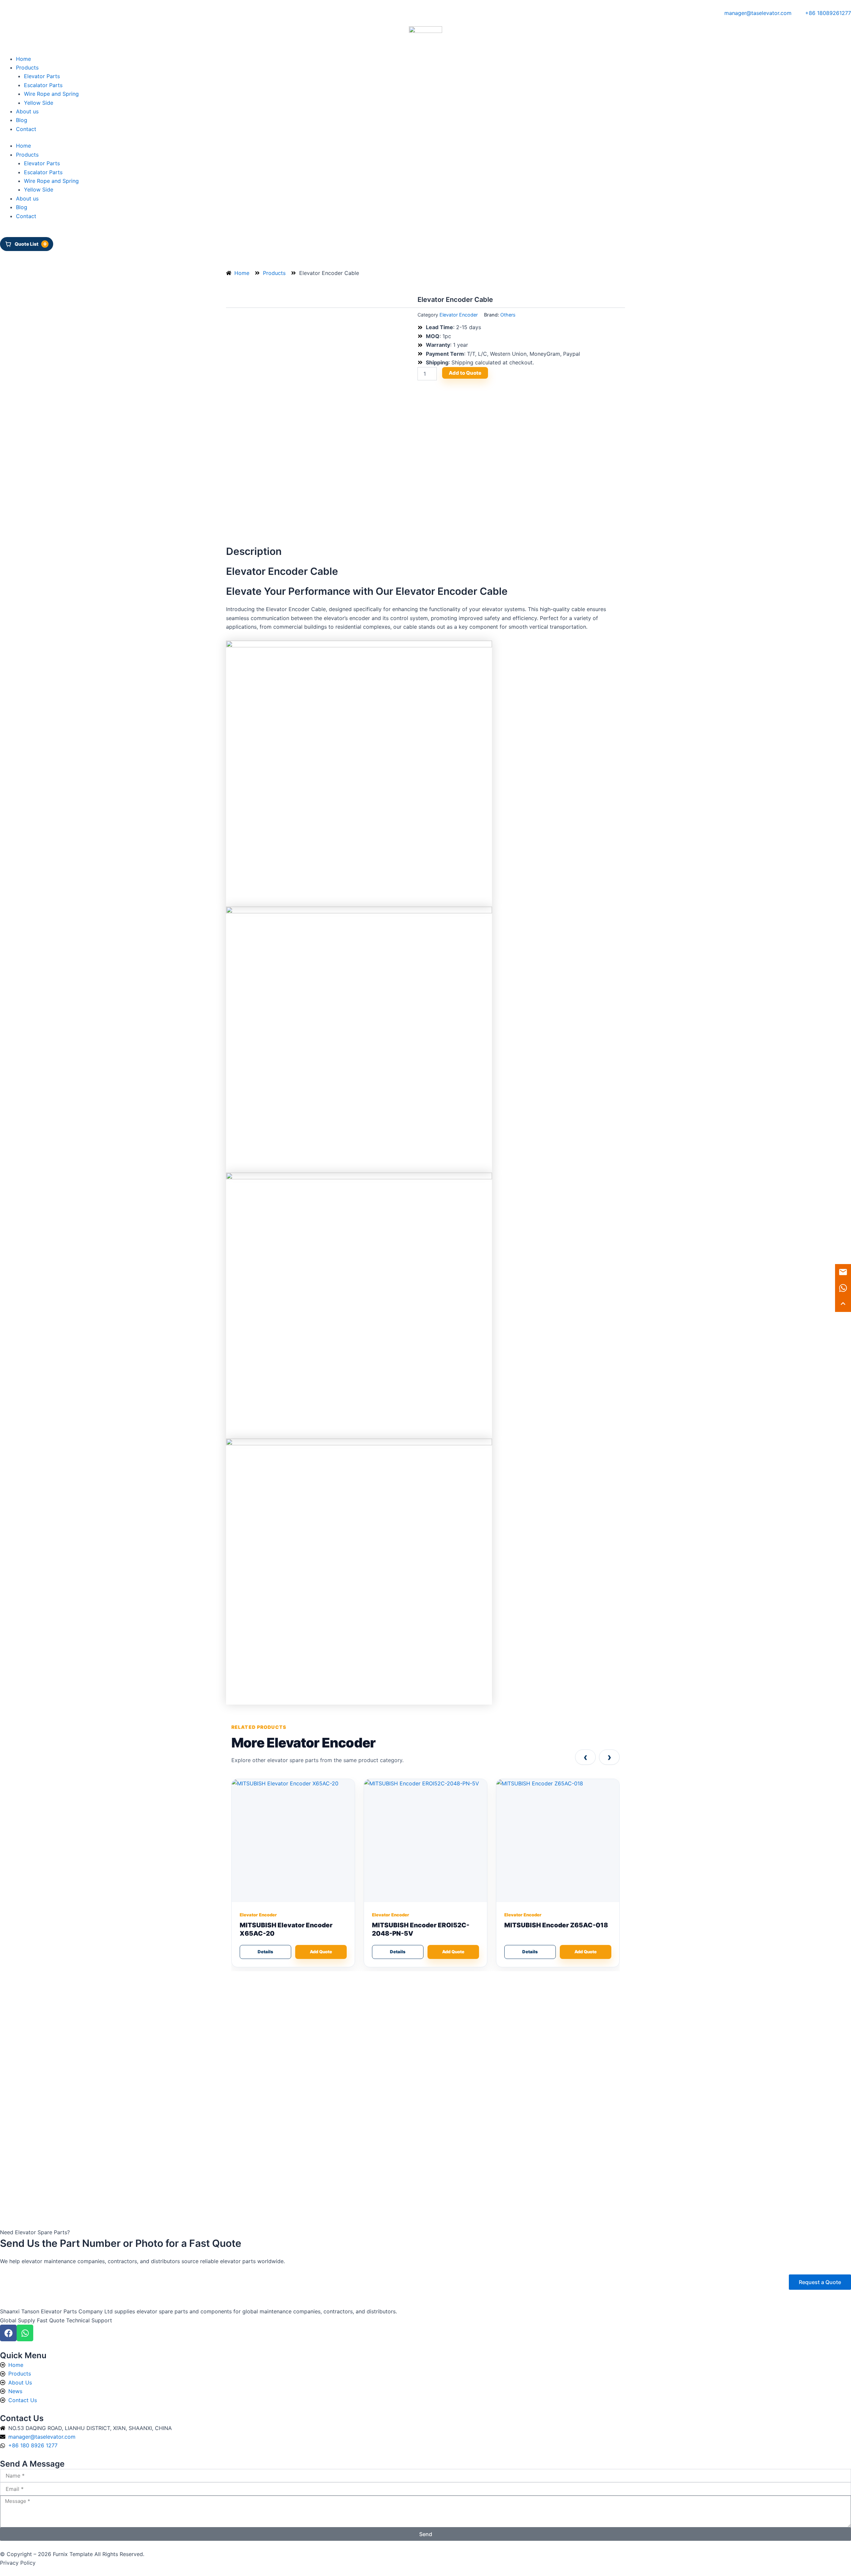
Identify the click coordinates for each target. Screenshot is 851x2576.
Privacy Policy (18, 2563)
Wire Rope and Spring (51, 94)
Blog (22, 120)
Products (27, 67)
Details (265, 1952)
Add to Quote (465, 373)
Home (23, 59)
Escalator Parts (43, 85)
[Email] (843, 1272)
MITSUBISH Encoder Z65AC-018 (556, 1925)
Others (508, 315)
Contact (26, 129)
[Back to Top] (843, 1304)
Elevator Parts (42, 76)
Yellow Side (39, 103)
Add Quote (321, 1952)
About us (27, 111)
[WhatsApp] (843, 1288)
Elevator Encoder (459, 315)
